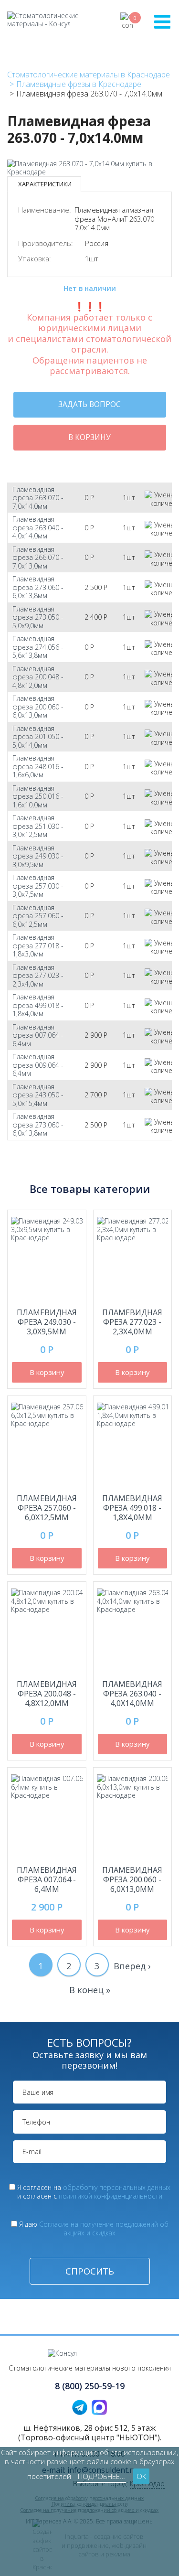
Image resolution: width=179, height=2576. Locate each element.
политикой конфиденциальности (111, 2196)
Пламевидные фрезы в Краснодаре (79, 84)
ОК (141, 2476)
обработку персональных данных (117, 2187)
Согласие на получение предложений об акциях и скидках (104, 2228)
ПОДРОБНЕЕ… (101, 2476)
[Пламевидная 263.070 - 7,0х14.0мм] (89, 172)
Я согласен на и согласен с (94, 2192)
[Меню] (162, 21)
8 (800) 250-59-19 (90, 2386)
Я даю (94, 2228)
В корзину (89, 437)
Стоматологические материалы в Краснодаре (89, 75)
